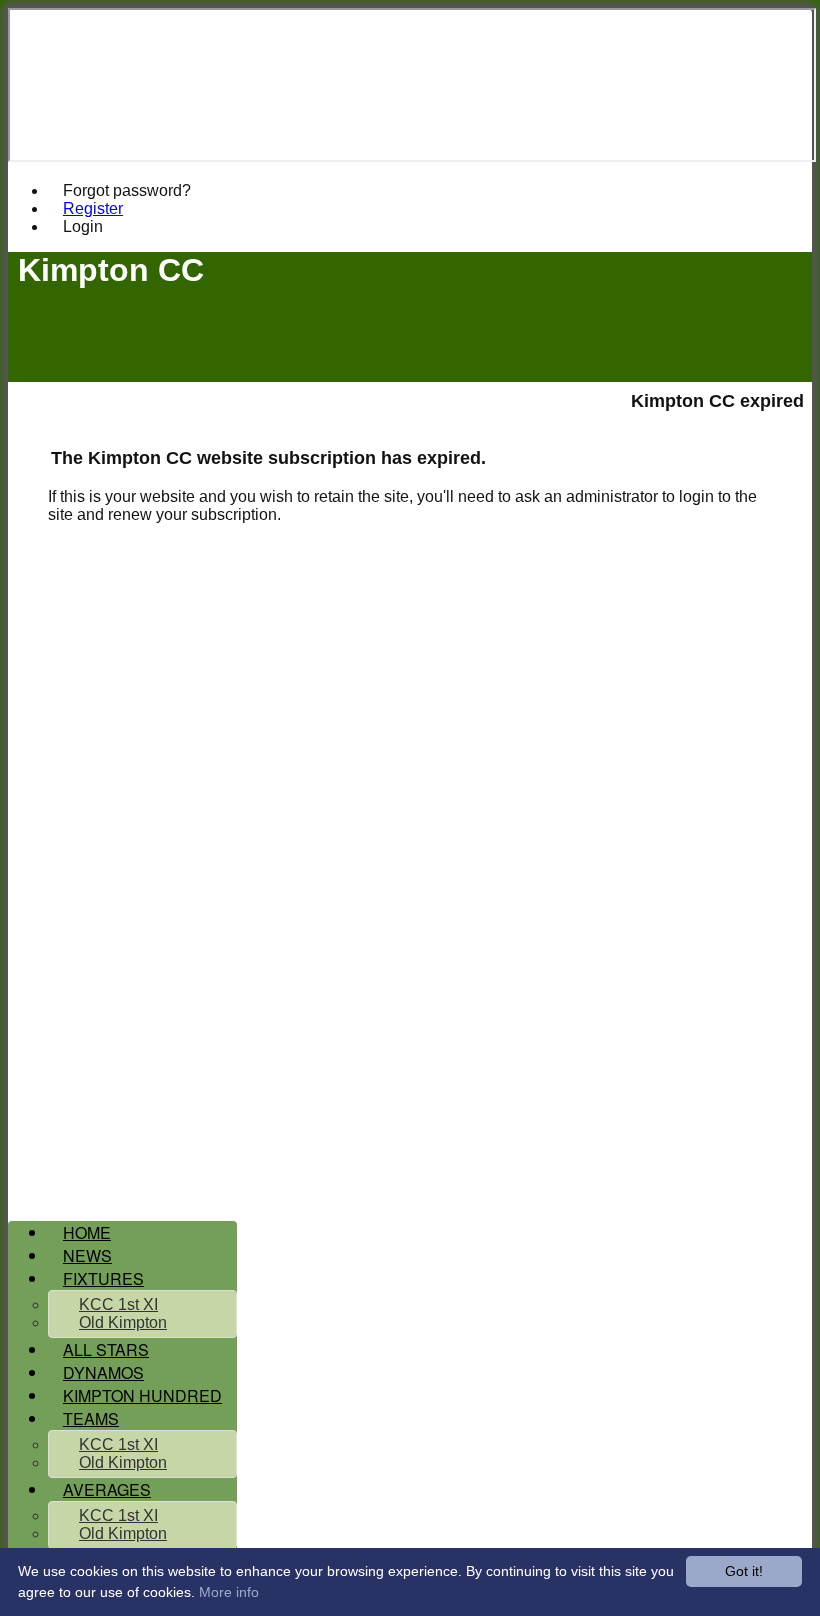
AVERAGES (107, 1489)
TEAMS (91, 1418)
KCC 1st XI (118, 1304)
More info (229, 1592)
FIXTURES (103, 1278)
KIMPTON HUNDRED (142, 1395)
